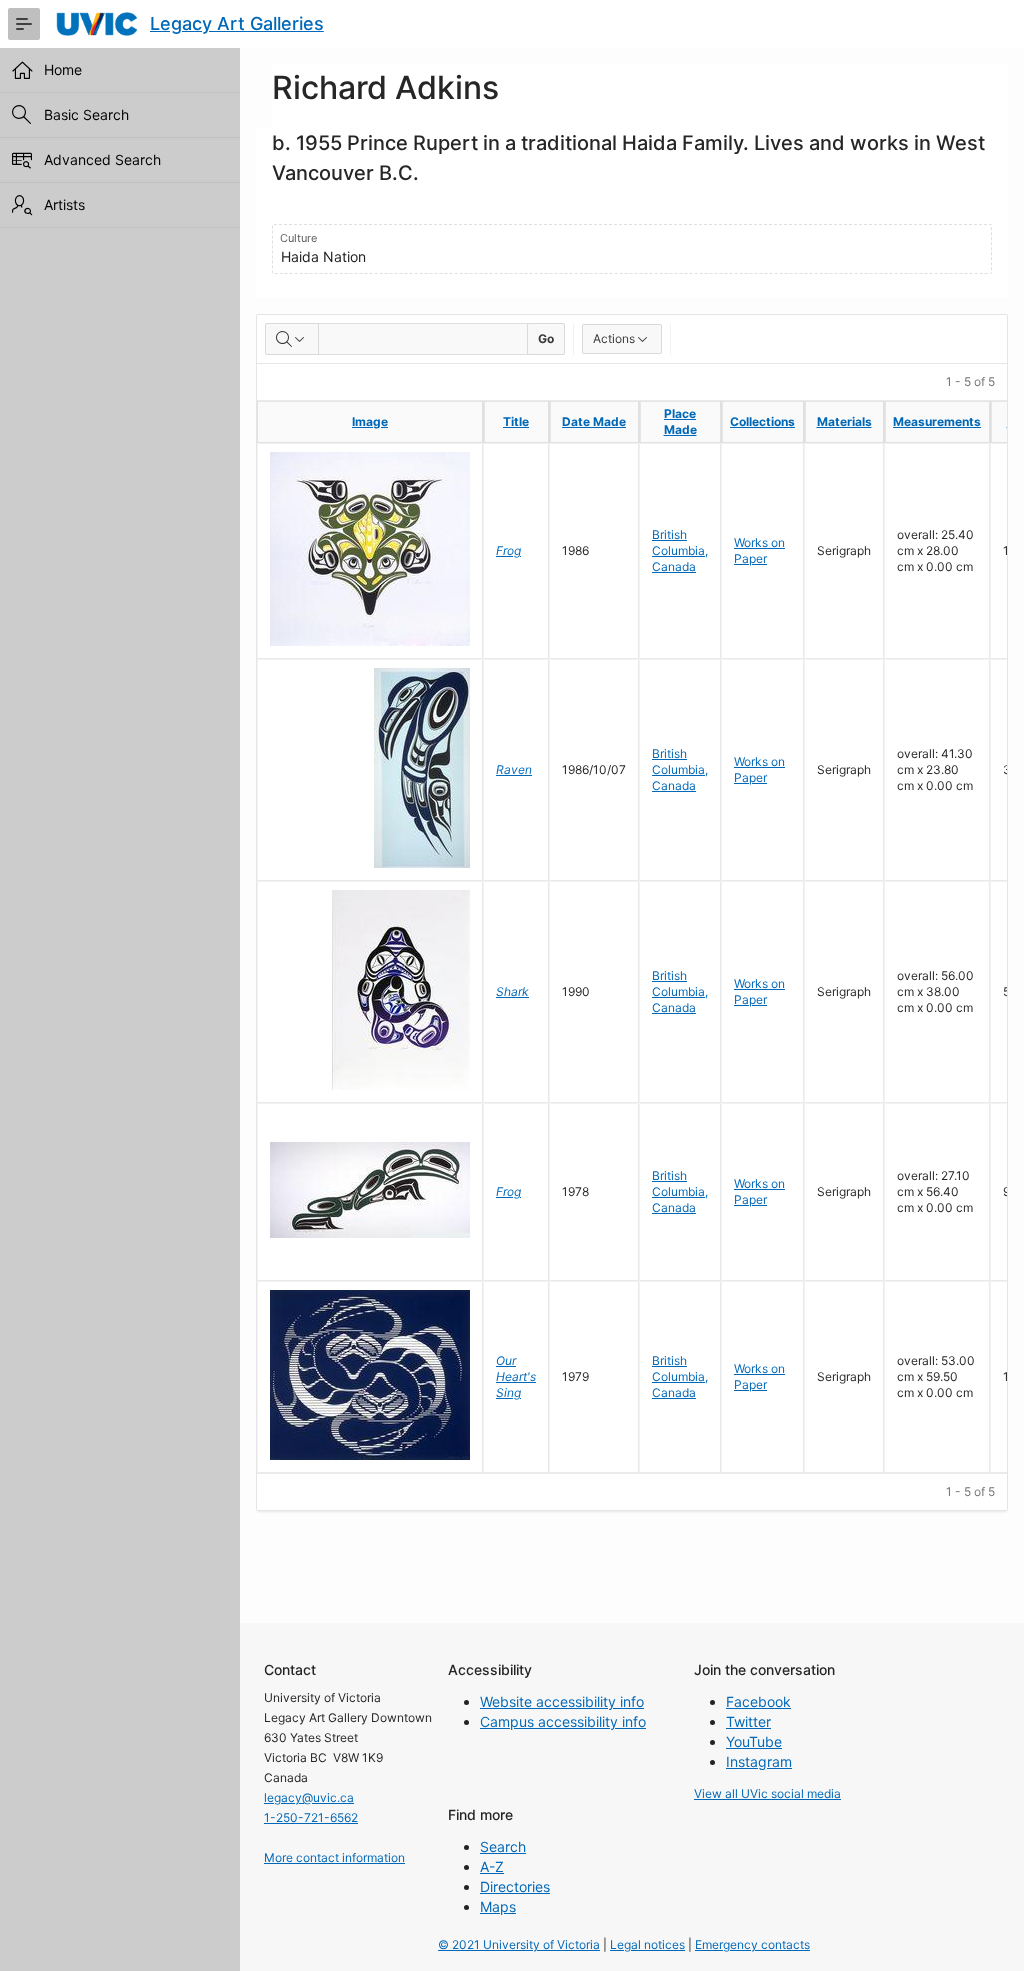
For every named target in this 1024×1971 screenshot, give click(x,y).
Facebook (758, 1701)
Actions (614, 338)
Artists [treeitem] (64, 204)
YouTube (754, 1741)
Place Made (680, 421)
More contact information (334, 1857)
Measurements (937, 421)
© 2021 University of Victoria (519, 1944)
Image (370, 421)
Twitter (748, 1721)
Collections (762, 421)
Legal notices (647, 1944)
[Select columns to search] (292, 339)
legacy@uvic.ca (309, 1797)
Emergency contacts (752, 1944)
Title (516, 421)
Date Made (594, 421)
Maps (498, 1906)
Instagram (759, 1761)
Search (503, 1846)
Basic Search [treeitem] (86, 114)
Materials (844, 421)
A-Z (492, 1866)
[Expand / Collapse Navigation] (24, 24)
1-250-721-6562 (311, 1817)
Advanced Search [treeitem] (102, 159)
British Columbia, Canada (680, 550)
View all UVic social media (767, 1793)
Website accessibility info (562, 1701)
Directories (515, 1886)
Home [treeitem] (63, 69)
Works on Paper (759, 550)
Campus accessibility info (563, 1721)
